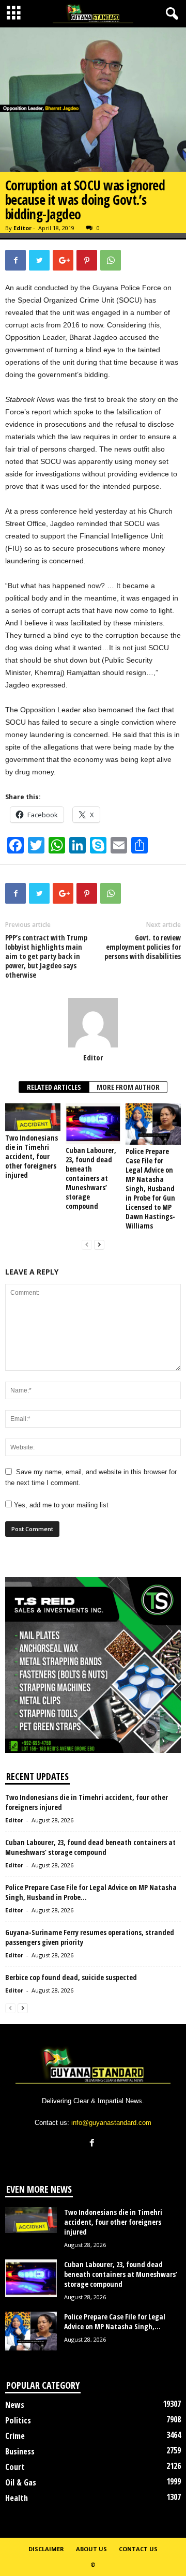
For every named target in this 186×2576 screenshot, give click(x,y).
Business (20, 2451)
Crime (15, 2436)
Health (17, 2498)
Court (15, 2467)
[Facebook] (93, 2144)
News (15, 2405)
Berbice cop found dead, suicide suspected (71, 1977)
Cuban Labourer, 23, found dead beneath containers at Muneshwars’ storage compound (91, 1178)
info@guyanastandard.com (111, 2123)
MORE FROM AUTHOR (128, 1087)
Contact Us (138, 2549)
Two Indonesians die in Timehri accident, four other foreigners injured (32, 1156)
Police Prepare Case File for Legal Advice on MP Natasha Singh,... (115, 2322)
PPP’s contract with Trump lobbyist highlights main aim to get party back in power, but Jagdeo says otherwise (46, 956)
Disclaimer (46, 2549)
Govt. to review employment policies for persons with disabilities (143, 947)
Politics (18, 2420)
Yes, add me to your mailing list (60, 1505)
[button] (170, 14)
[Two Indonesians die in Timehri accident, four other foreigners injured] (33, 1117)
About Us (91, 2549)
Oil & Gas (21, 2482)
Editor (22, 228)
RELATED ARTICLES (54, 1087)
